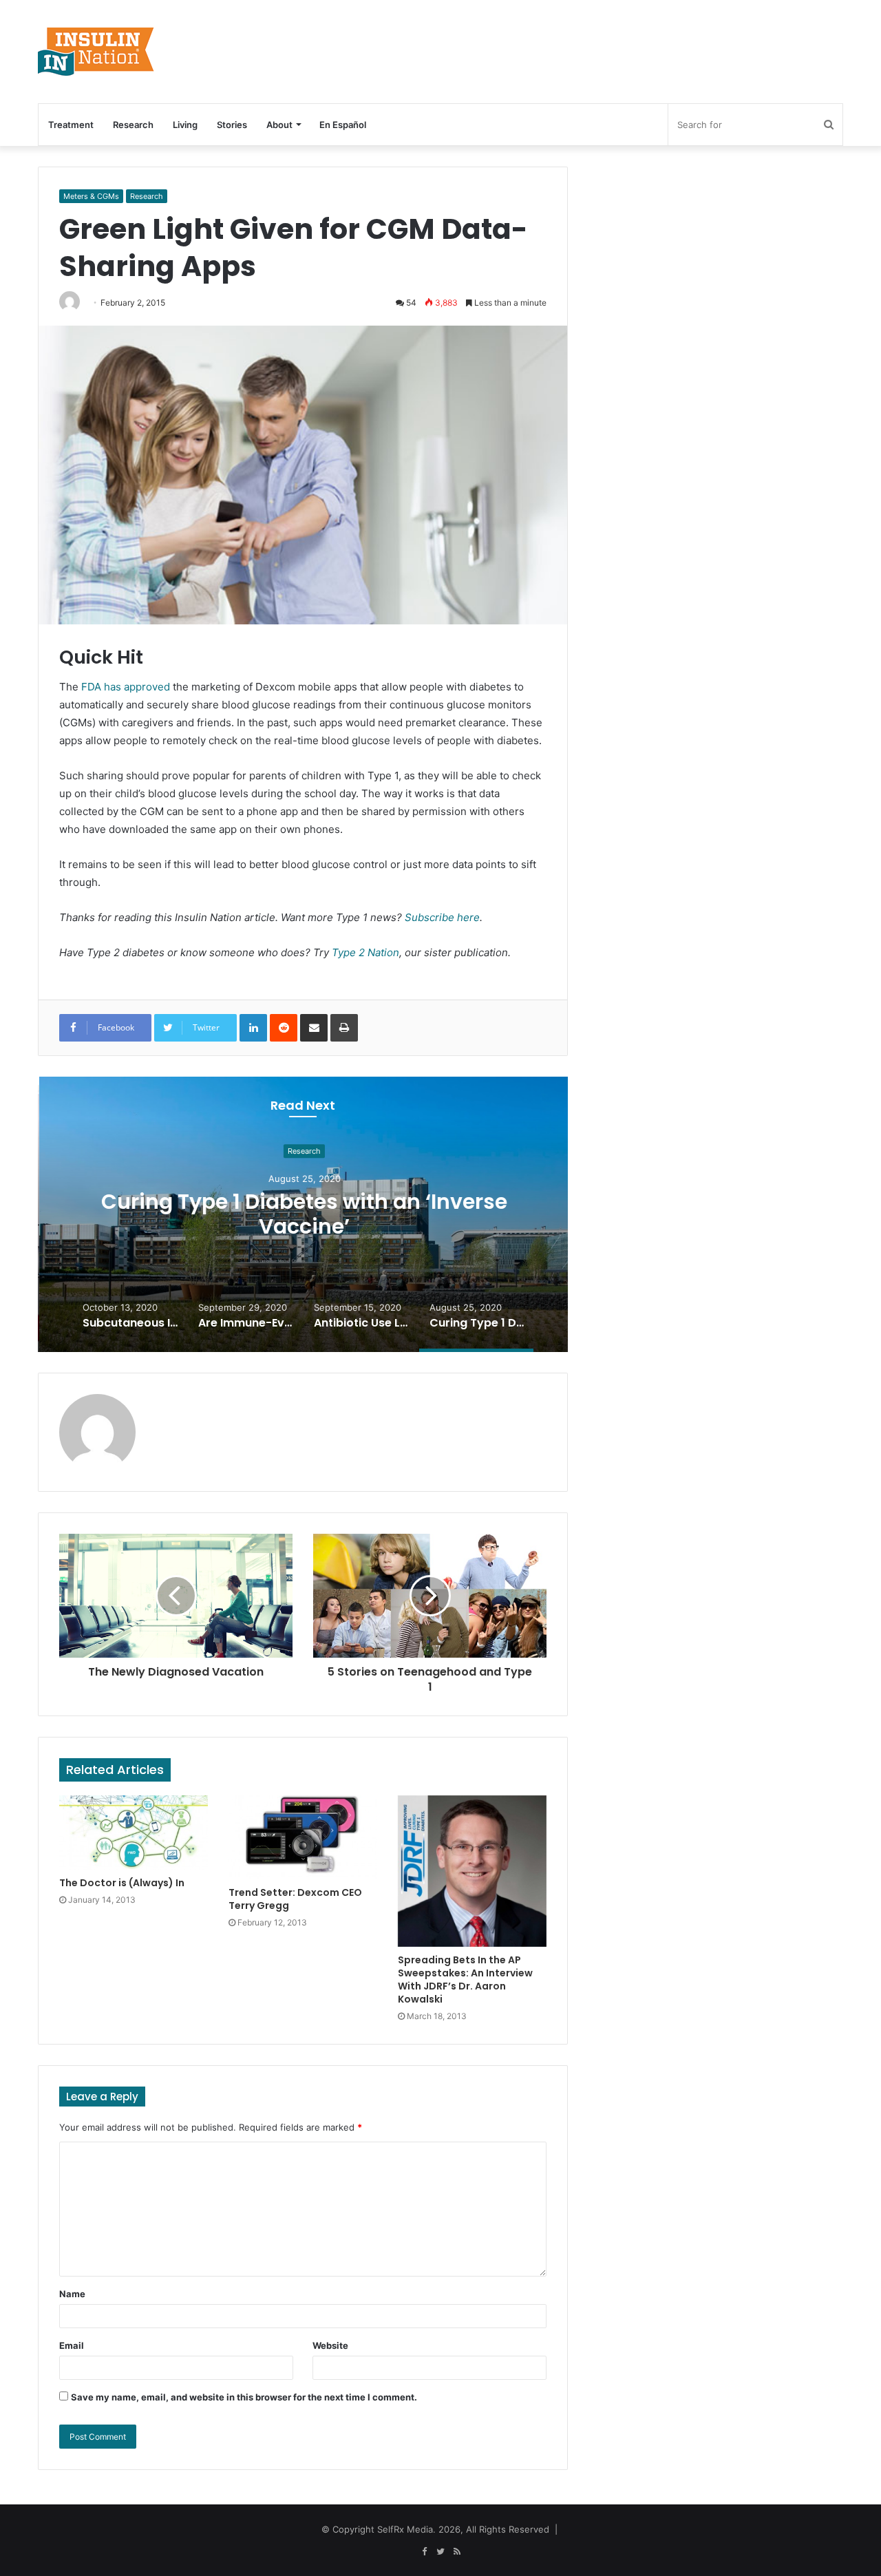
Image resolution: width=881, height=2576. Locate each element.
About (279, 125)
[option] (303, 1214)
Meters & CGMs (91, 196)
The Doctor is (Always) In (122, 1883)
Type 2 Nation (365, 952)
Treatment (71, 125)
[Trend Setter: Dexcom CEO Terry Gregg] (303, 1837)
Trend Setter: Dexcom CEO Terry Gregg (295, 1899)
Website (330, 2345)
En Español (343, 125)
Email (72, 2345)
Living (185, 125)
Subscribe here (442, 917)
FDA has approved (126, 687)
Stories (232, 125)
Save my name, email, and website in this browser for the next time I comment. (244, 2397)
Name (72, 2294)
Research (133, 125)
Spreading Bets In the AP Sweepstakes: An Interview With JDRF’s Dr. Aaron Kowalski (465, 1979)
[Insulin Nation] (96, 52)
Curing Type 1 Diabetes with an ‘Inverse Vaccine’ (303, 1214)
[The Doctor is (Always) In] (134, 1833)
